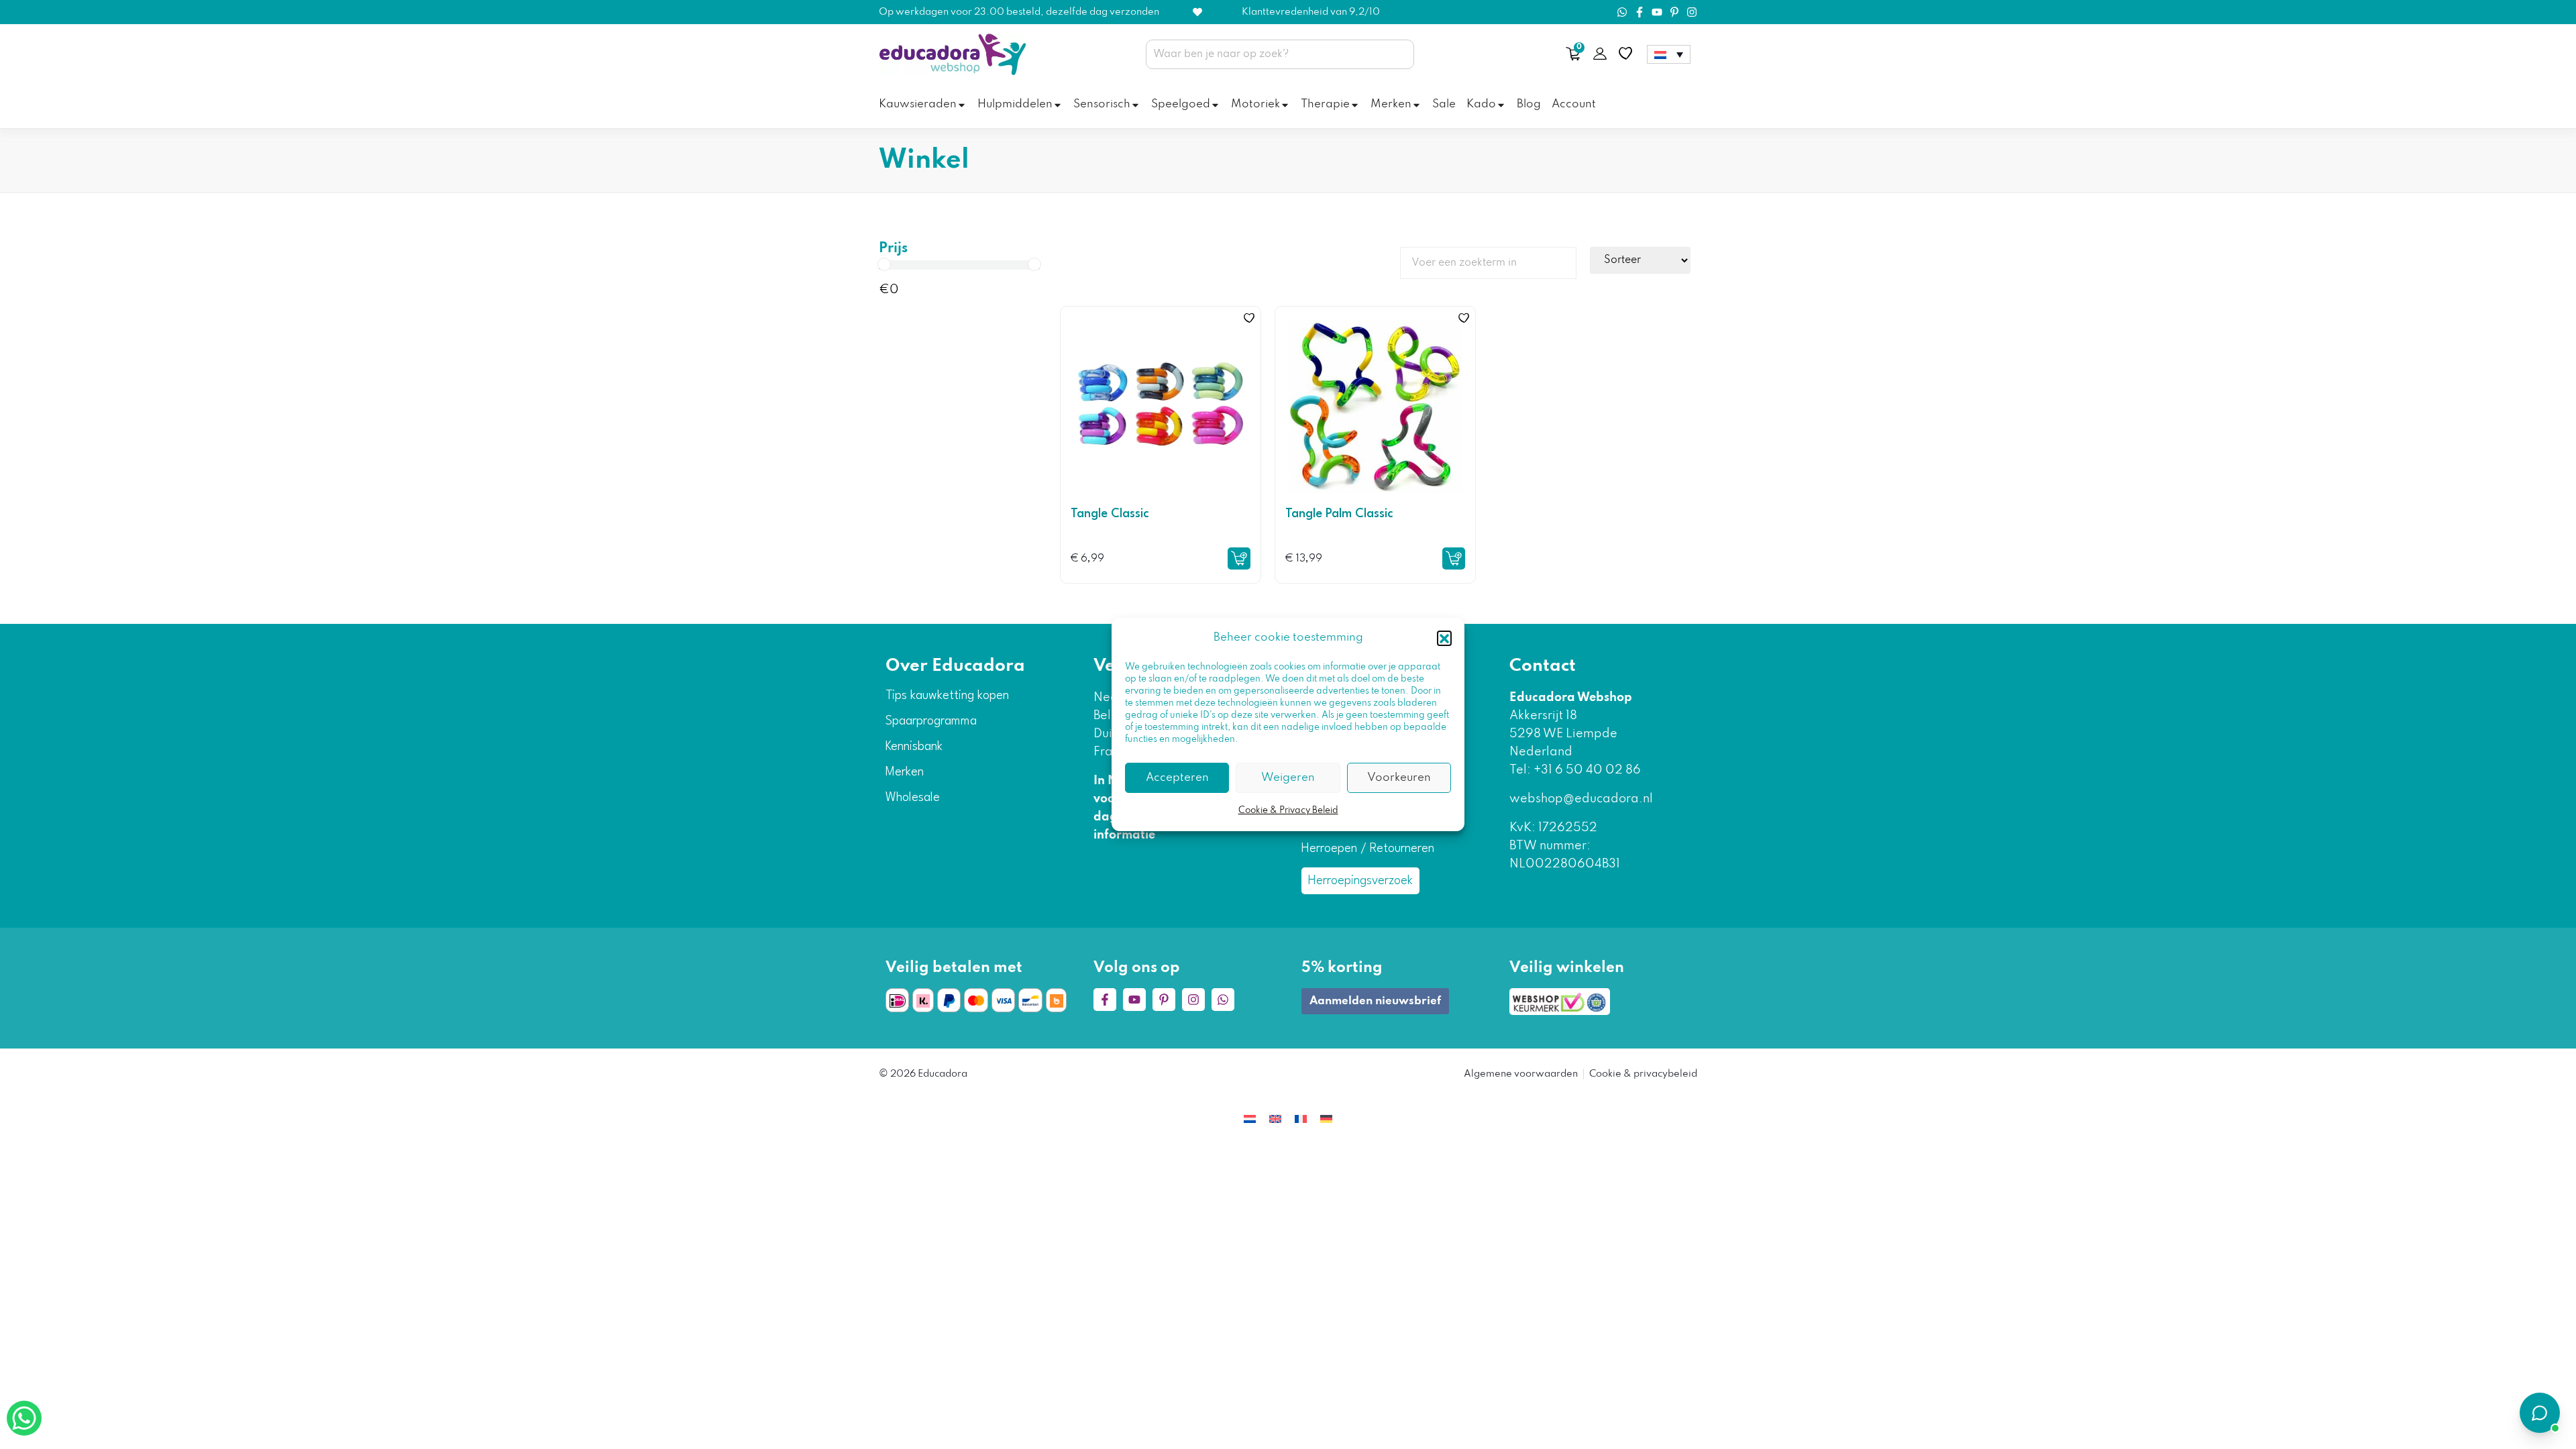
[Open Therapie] (1355, 105)
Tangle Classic (1110, 514)
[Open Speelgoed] (1215, 105)
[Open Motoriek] (1285, 105)
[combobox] (1280, 54)
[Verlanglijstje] (1625, 54)
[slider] (884, 264)
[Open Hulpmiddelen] (1058, 105)
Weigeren (1288, 778)
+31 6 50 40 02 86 (1586, 770)
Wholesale (913, 798)
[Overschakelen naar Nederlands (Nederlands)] (1250, 1119)
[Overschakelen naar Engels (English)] (1275, 1119)
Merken (905, 772)
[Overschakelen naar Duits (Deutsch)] (1326, 1119)
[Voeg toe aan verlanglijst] (1249, 318)
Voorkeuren (1399, 778)
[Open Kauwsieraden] (962, 105)
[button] (1444, 638)
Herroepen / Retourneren (1368, 849)
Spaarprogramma (931, 721)
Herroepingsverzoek (1360, 881)
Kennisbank (914, 747)
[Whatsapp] (1622, 12)
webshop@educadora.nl (1581, 799)
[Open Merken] (1416, 105)
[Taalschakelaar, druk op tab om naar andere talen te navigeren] (1669, 54)
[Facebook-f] (1640, 12)
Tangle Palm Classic (1339, 514)
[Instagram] (1692, 12)
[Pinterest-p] (1674, 12)
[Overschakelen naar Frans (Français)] (1301, 1119)
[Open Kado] (1501, 105)
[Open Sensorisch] (1135, 105)
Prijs (893, 249)
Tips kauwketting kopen (947, 696)
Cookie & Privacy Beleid (1288, 811)
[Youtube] (1657, 12)
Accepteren (1177, 778)
